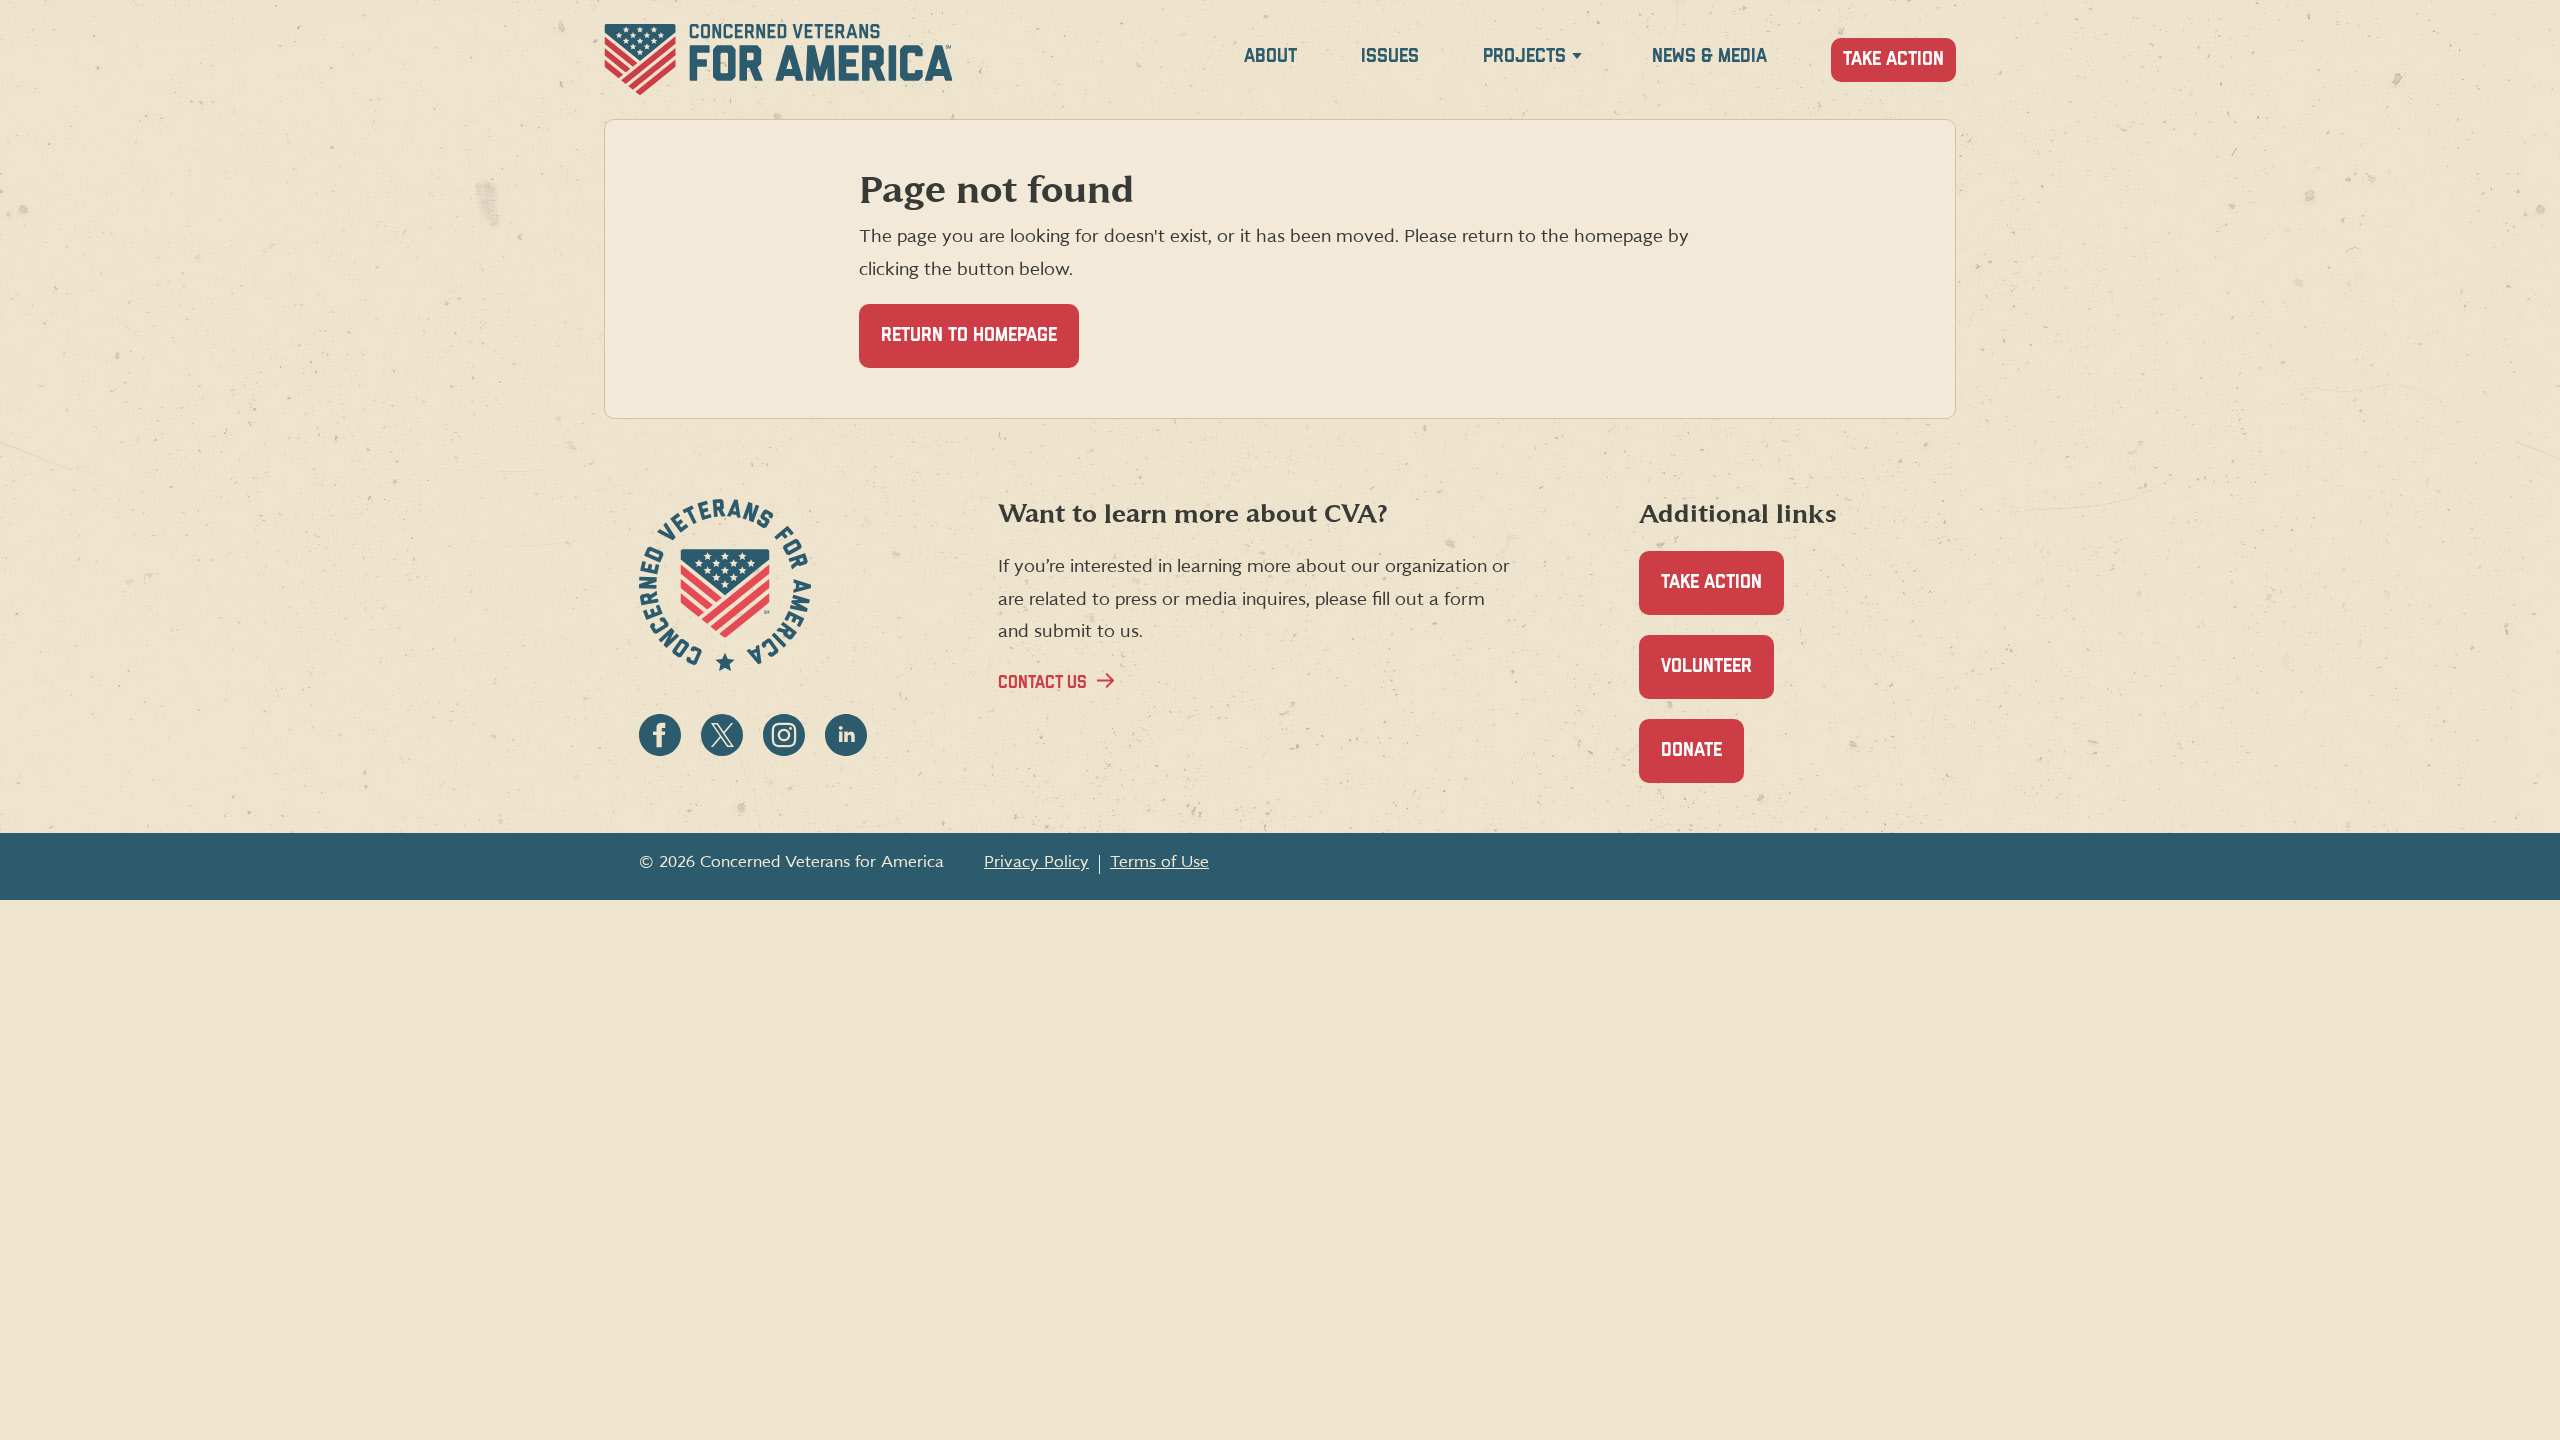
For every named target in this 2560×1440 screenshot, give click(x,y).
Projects (1524, 56)
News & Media (1709, 56)
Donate (1702, 762)
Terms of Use (1159, 862)
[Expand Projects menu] (1577, 59)
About (1270, 56)
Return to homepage (969, 335)
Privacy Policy (1036, 862)
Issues (1390, 56)
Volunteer (1717, 678)
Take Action (1893, 59)
